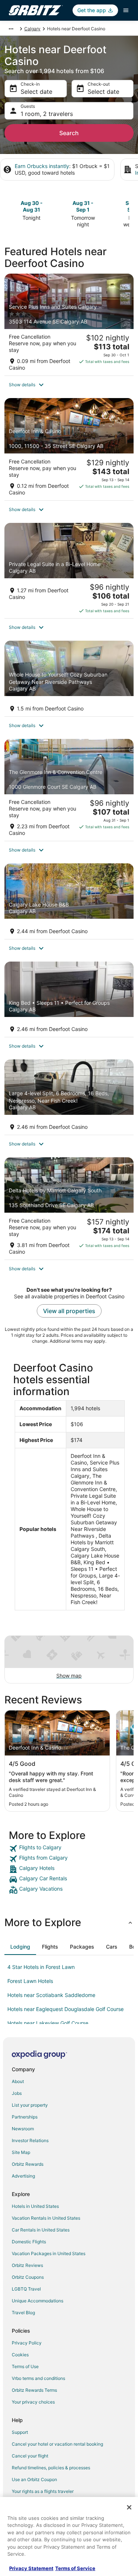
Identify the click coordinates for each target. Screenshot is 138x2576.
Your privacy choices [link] (33, 2402)
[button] (69, 385)
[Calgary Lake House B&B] (69, 901)
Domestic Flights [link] (29, 2242)
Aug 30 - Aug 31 (32, 206)
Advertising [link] (23, 2176)
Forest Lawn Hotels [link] (30, 1981)
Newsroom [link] (23, 2129)
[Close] (129, 2507)
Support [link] (20, 2432)
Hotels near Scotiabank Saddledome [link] (51, 1995)
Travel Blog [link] (23, 2313)
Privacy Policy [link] (27, 2343)
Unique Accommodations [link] (38, 2301)
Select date (36, 92)
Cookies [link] (20, 2355)
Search (69, 133)
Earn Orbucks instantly (42, 166)
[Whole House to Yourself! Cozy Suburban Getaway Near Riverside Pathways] (69, 678)
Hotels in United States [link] (35, 2206)
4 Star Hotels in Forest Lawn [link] (41, 1967)
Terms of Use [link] (25, 2366)
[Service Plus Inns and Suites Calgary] (69, 325)
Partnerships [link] (25, 2117)
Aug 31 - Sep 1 (83, 206)
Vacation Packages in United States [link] (49, 2253)
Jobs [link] (17, 2093)
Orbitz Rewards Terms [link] (34, 2390)
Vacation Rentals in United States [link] (46, 2218)
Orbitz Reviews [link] (27, 2265)
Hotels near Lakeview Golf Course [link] (48, 2023)
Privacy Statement (31, 2568)
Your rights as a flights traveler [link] (43, 2491)
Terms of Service (75, 2568)
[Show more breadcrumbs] (11, 29)
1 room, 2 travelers (47, 114)
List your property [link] (30, 2105)
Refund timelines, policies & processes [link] (51, 2468)
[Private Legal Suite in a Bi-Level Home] (69, 571)
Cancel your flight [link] (30, 2456)
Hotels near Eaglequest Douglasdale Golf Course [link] (66, 2009)
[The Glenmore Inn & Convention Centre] (69, 790)
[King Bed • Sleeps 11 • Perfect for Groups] (69, 999)
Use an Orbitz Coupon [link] (34, 2479)
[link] (69, 1849)
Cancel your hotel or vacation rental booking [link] (57, 2444)
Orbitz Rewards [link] (28, 2164)
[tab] (20, 1947)
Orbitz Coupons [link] (28, 2277)
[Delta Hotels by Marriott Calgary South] (69, 1208)
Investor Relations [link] (30, 2140)
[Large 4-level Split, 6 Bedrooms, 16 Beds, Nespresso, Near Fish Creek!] (69, 1097)
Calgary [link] (32, 29)
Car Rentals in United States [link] (41, 2230)
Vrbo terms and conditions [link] (38, 2378)
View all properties (69, 1311)
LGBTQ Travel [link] (26, 2289)
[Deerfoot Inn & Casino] (69, 449)
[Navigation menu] (126, 10)
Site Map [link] (21, 2152)
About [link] (18, 2081)
